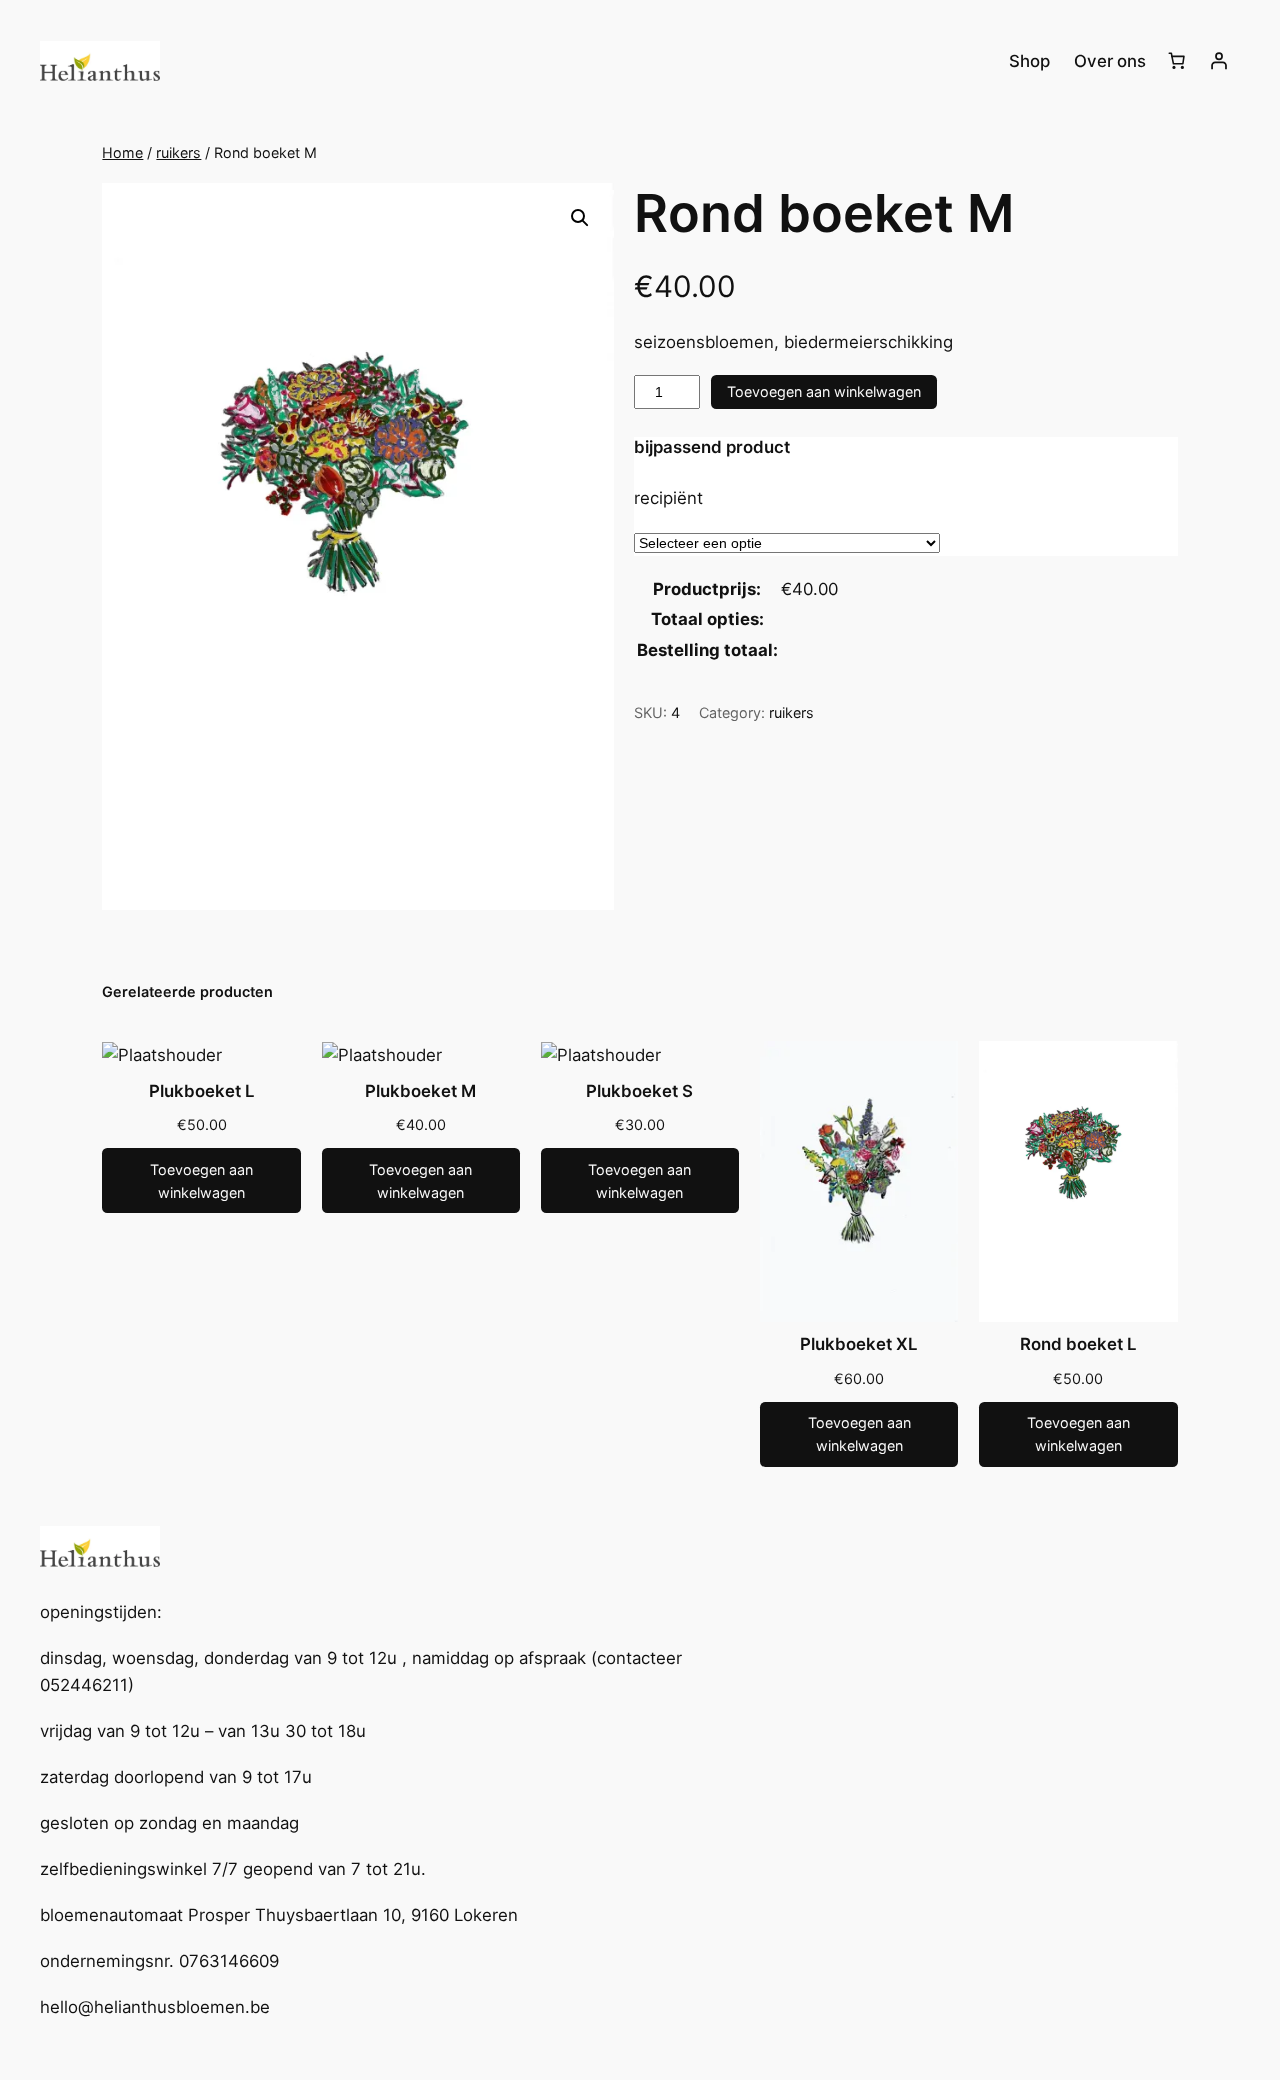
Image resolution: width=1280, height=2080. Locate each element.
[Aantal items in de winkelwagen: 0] (1177, 61)
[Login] (1219, 61)
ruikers (178, 152)
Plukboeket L (202, 1091)
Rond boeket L (1078, 1344)
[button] (580, 218)
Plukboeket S (639, 1091)
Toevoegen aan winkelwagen (824, 391)
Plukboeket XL (859, 1344)
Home (122, 152)
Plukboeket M (420, 1091)
